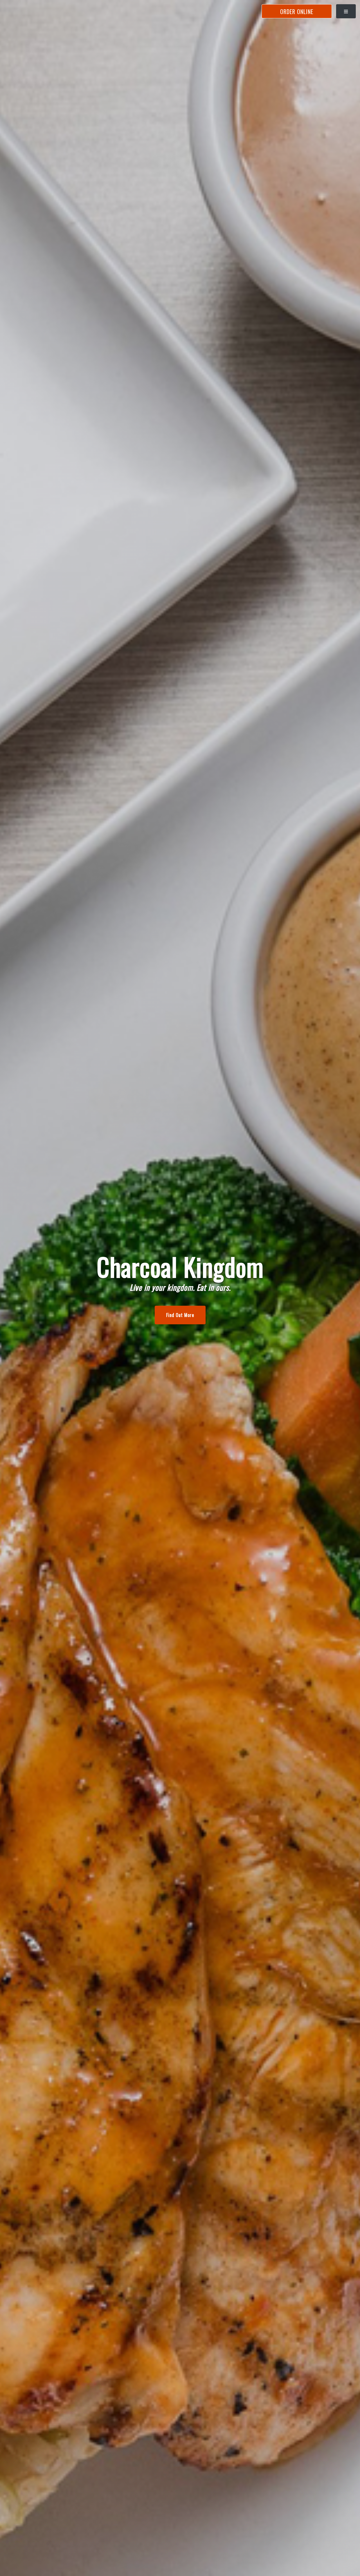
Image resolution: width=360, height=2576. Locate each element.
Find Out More (180, 1315)
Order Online (297, 12)
